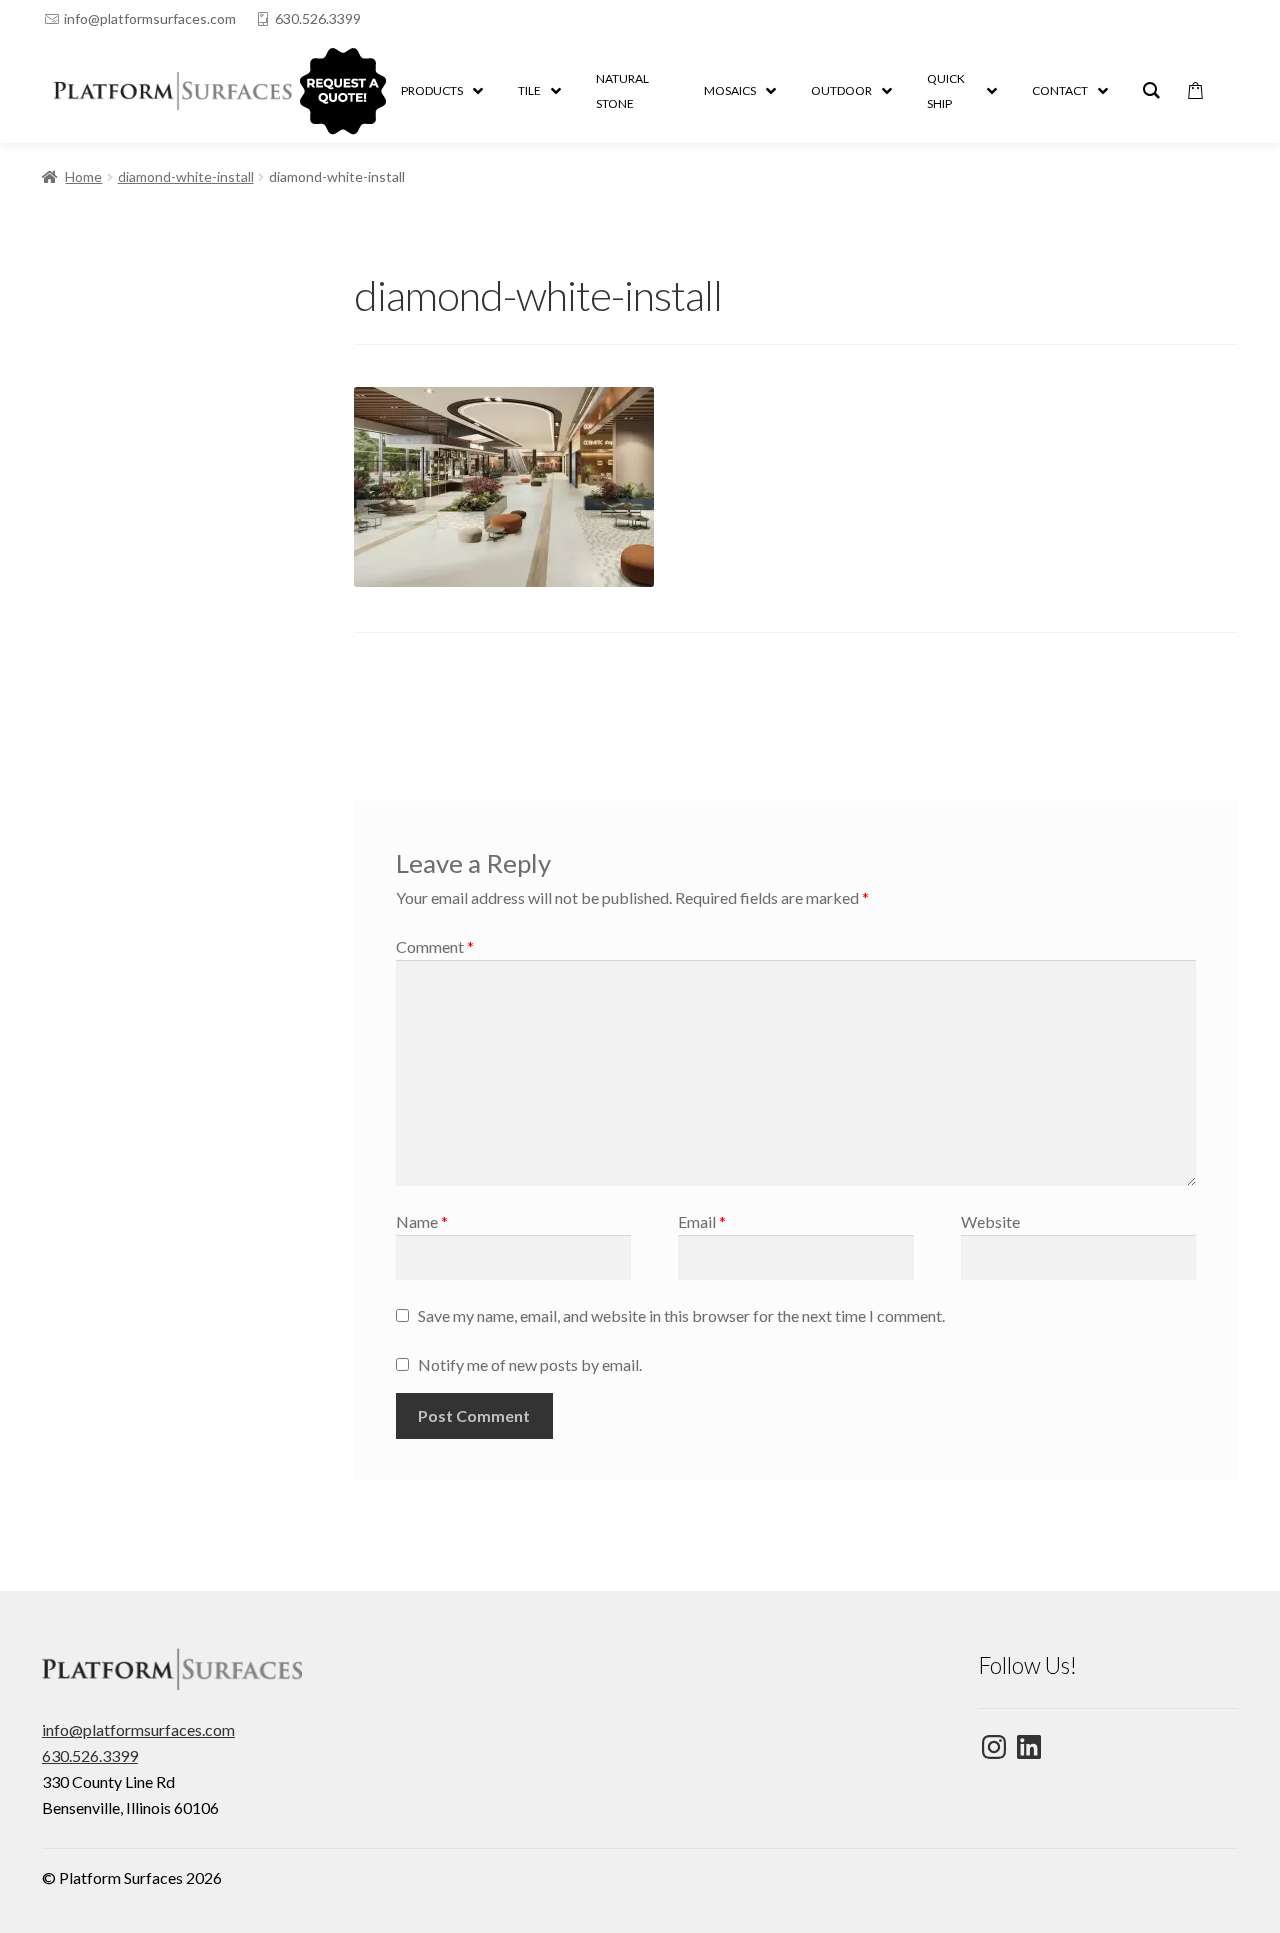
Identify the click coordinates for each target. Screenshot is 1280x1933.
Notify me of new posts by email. (530, 1364)
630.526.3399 (318, 18)
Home (83, 176)
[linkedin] (1187, 19)
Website (990, 1221)
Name (422, 1221)
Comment (435, 946)
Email (702, 1221)
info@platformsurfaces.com (150, 18)
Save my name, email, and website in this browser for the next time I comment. (681, 1315)
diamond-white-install (186, 176)
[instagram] (1227, 19)
